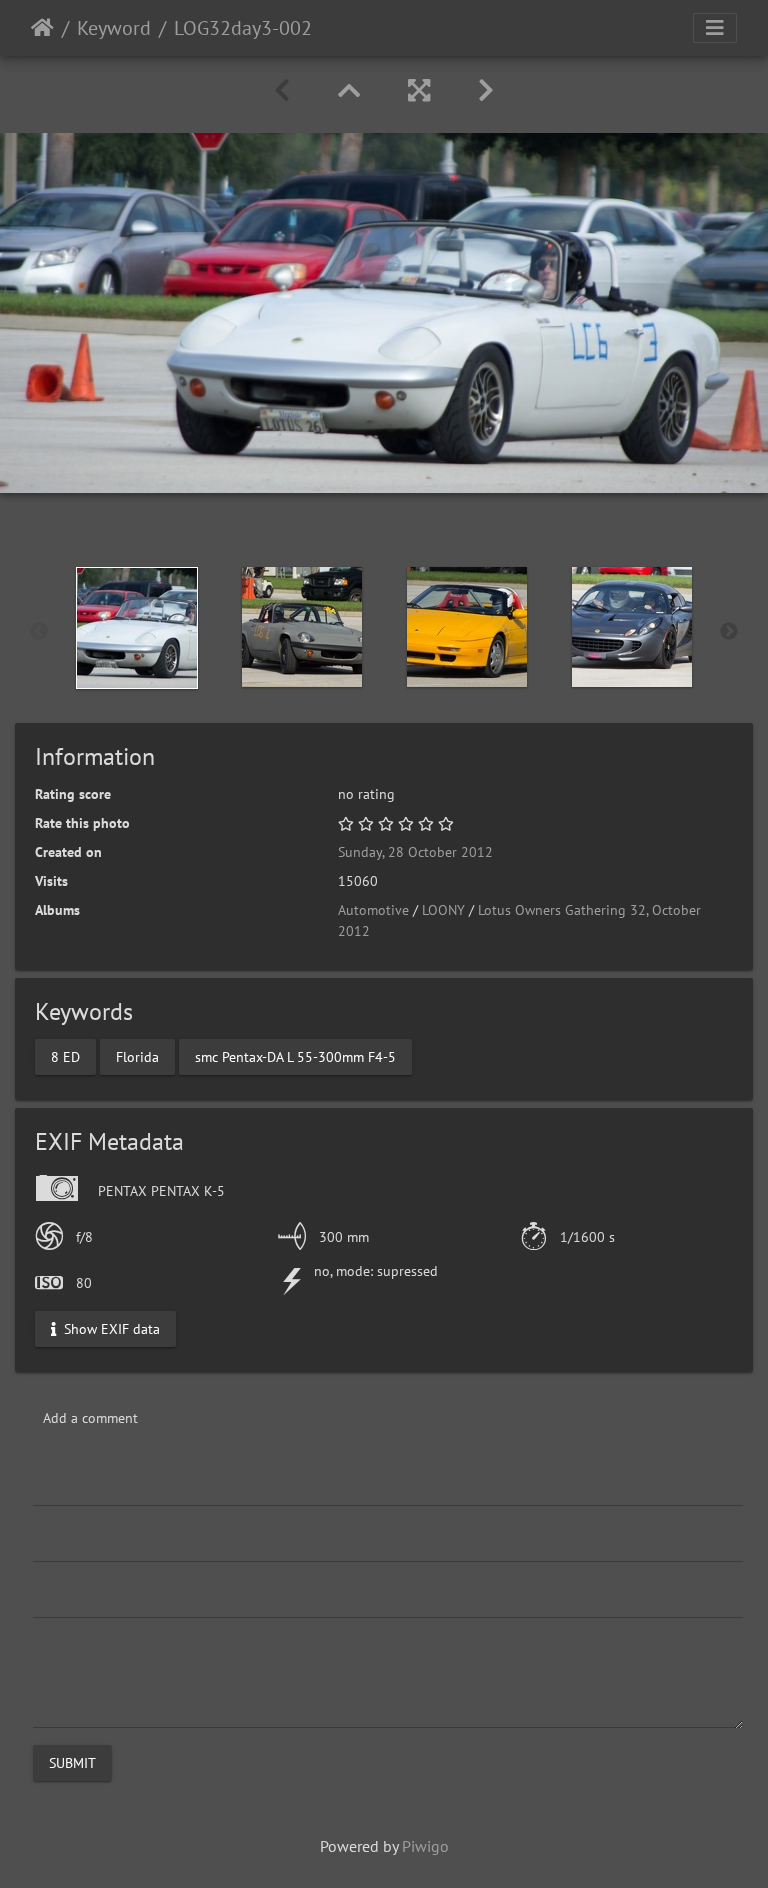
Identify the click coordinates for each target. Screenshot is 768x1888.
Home (42, 28)
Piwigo (425, 1846)
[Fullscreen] (419, 90)
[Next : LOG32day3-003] (486, 90)
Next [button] (729, 632)
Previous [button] (39, 632)
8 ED (65, 1056)
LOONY (443, 910)
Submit (72, 1762)
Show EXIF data (110, 1328)
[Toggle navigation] (715, 28)
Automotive (373, 910)
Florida (137, 1056)
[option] (136, 628)
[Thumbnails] (349, 90)
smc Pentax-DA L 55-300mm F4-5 (295, 1056)
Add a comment (90, 1418)
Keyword (114, 28)
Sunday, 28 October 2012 (415, 852)
